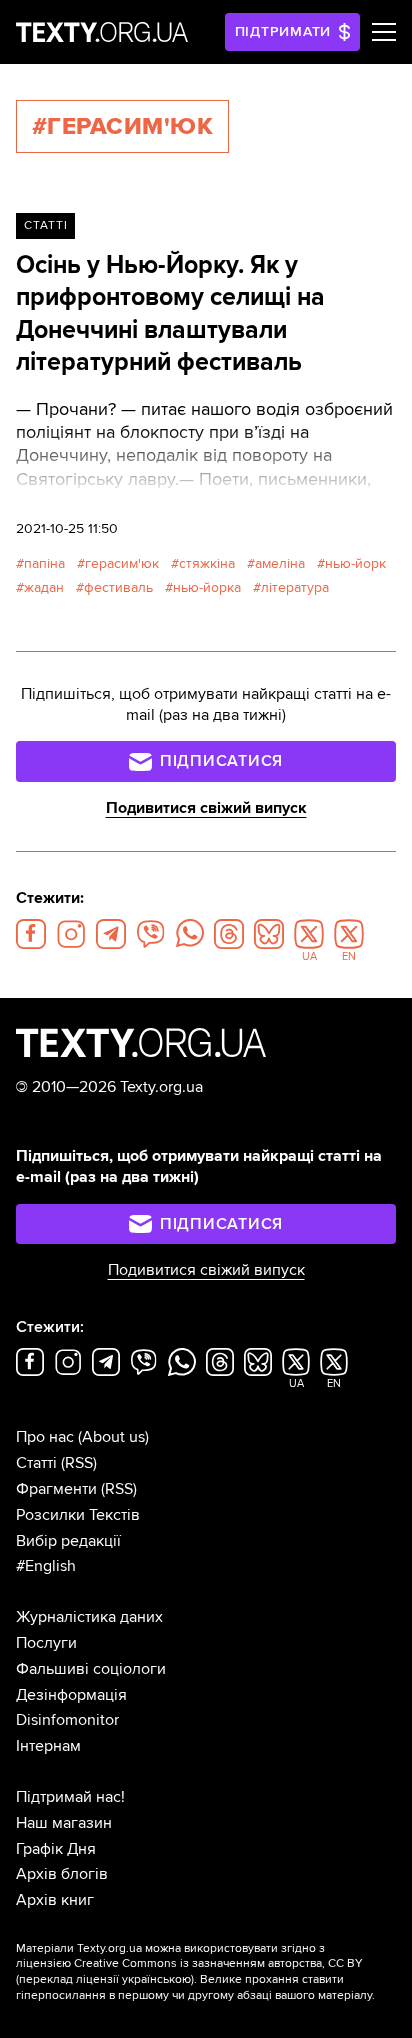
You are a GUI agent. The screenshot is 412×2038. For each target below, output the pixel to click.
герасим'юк (122, 563)
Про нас (45, 1437)
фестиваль (118, 587)
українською (156, 1979)
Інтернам (48, 1746)
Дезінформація (71, 1695)
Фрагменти (56, 1489)
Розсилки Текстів (78, 1515)
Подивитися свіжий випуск (206, 808)
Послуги (46, 1643)
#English (46, 1566)
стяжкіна (207, 563)
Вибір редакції (68, 1541)
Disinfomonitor (67, 1720)
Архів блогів (62, 1874)
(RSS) (79, 1463)
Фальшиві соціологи (91, 1669)
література (295, 587)
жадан (44, 587)
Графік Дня (56, 1849)
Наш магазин (64, 1823)
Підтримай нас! (70, 1797)
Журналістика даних (89, 1617)
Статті (46, 225)
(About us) (113, 1437)
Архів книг (55, 1900)
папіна (44, 563)
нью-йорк (355, 563)
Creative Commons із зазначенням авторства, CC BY (218, 1963)
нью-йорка (207, 587)
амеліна (280, 563)
